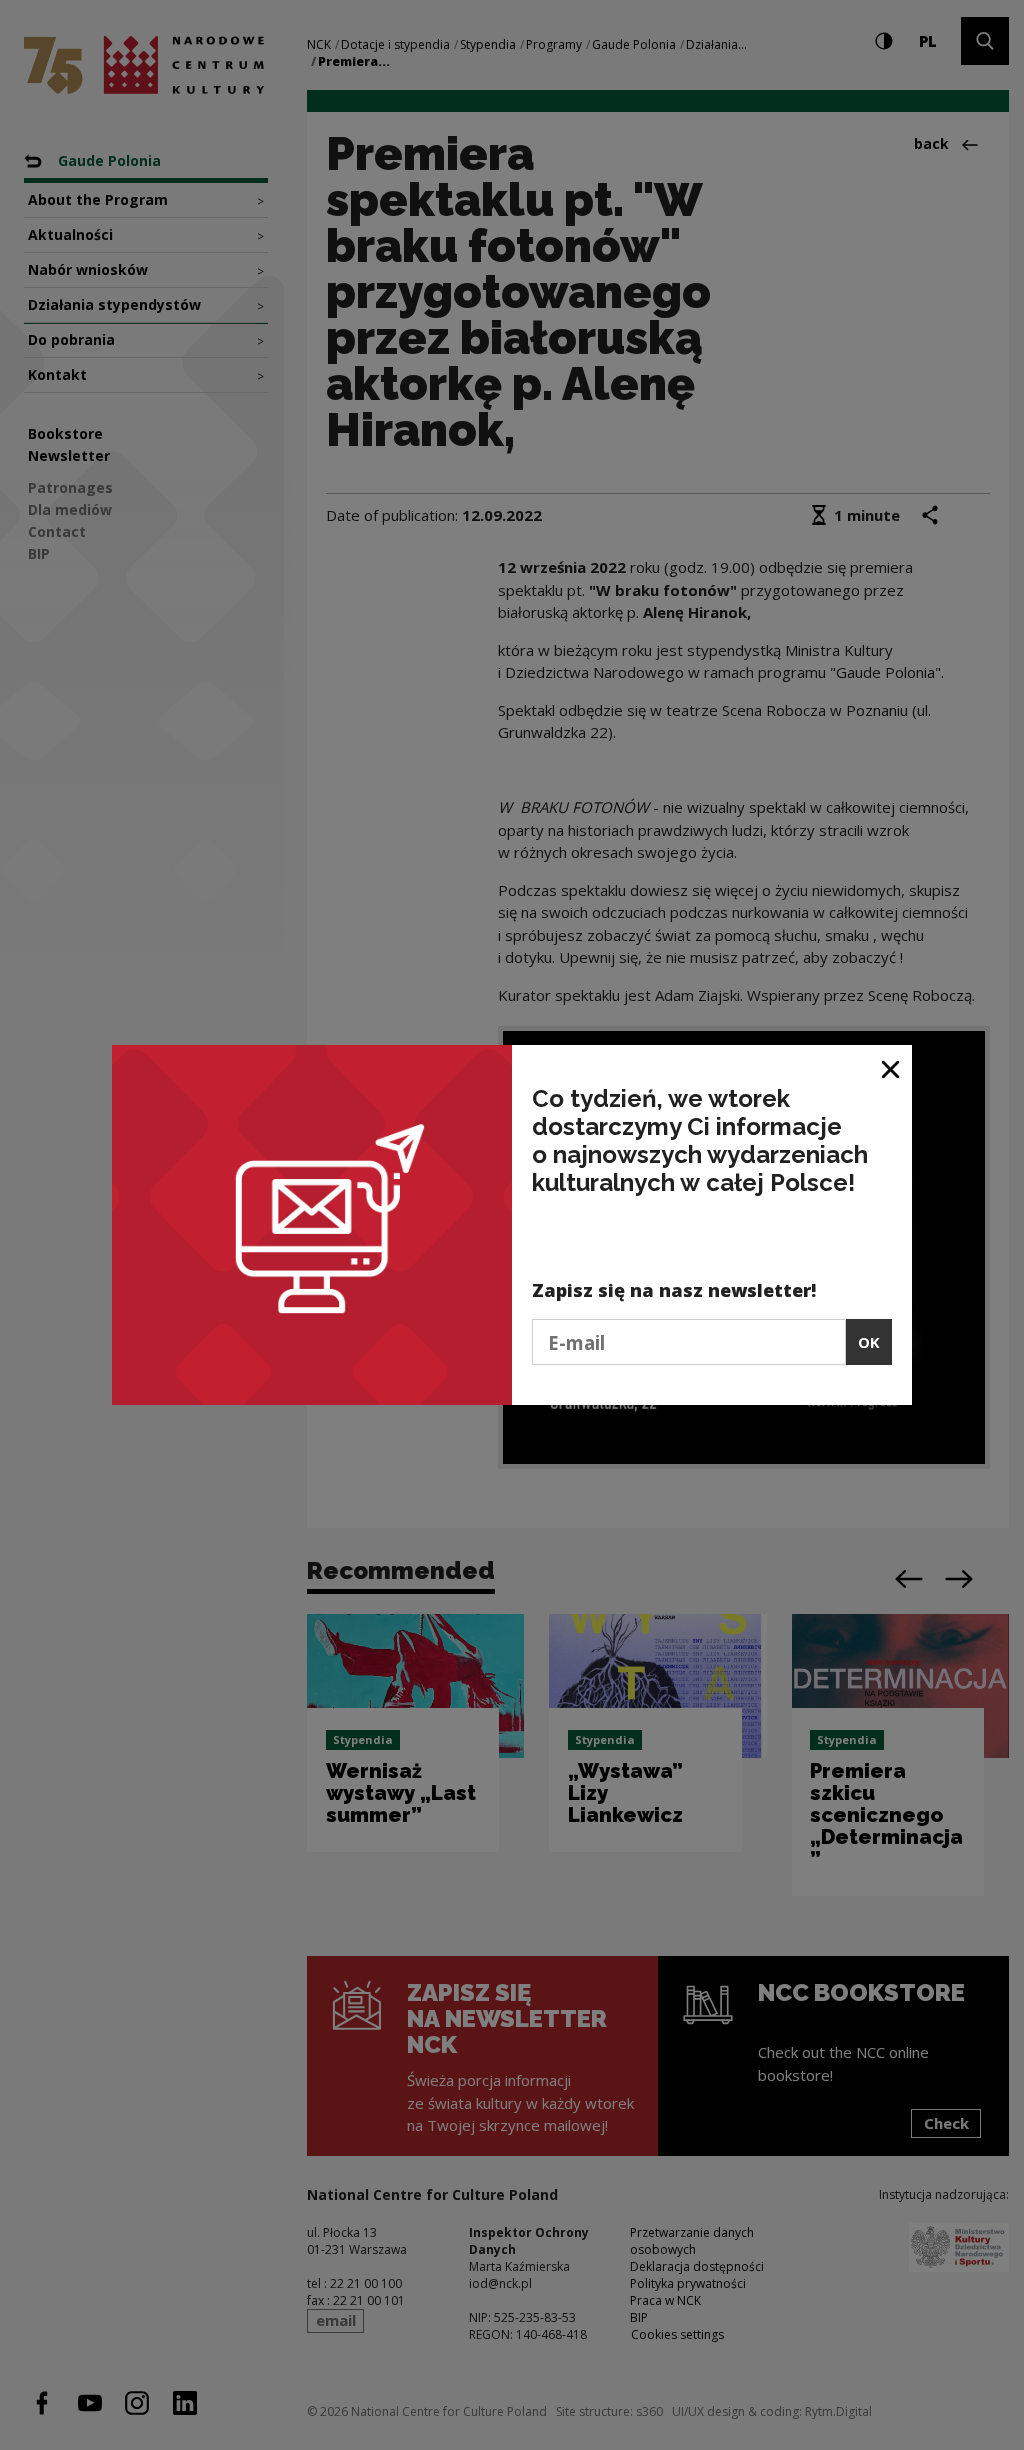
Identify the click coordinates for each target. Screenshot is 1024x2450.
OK (869, 1342)
